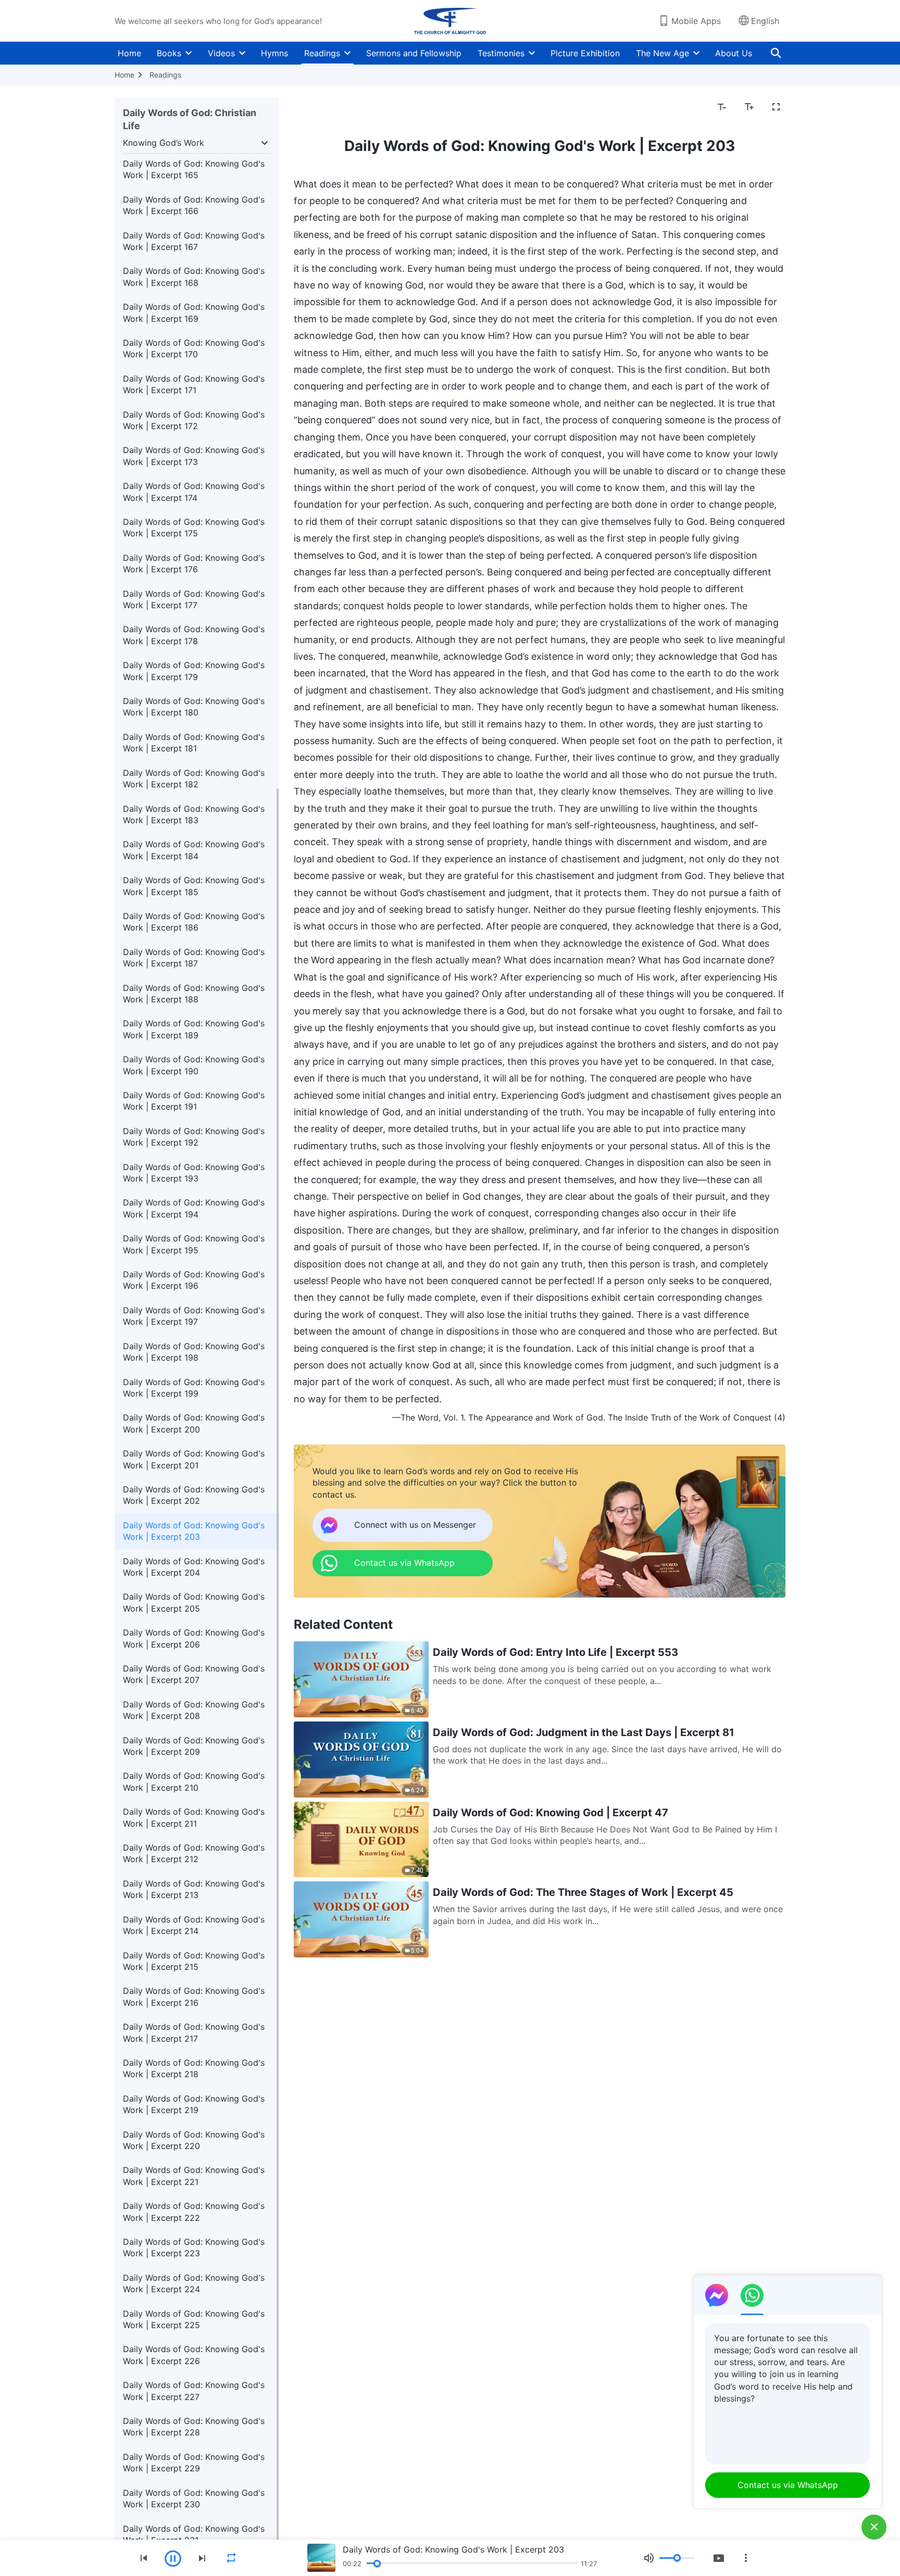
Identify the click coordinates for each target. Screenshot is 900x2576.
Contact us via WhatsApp (788, 2485)
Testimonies (501, 53)
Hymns (274, 53)
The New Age (662, 53)
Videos (221, 53)
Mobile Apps (696, 21)
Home (129, 53)
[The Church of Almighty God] (450, 21)
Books (169, 53)
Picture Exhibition (585, 53)
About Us (734, 53)
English (765, 21)
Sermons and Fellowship (414, 53)
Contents (318, 107)
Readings (322, 53)
